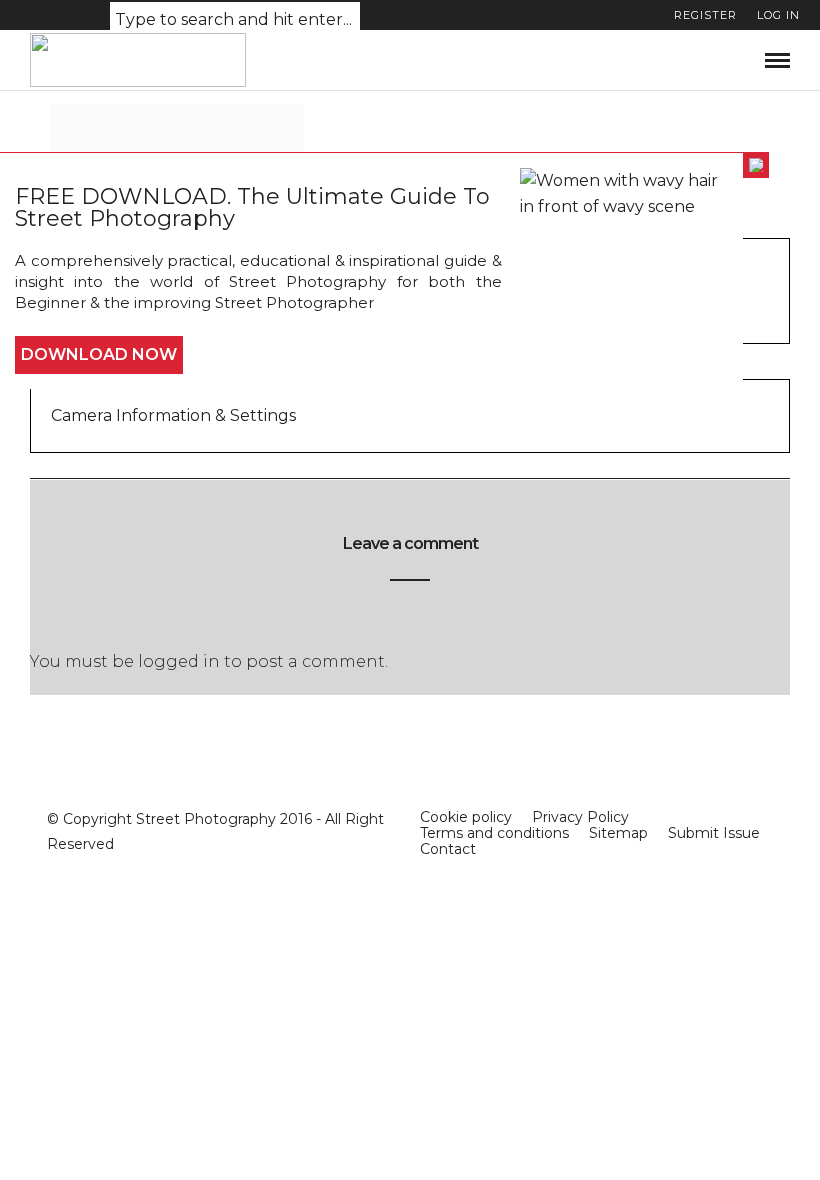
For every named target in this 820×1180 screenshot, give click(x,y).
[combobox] (235, 20)
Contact (448, 849)
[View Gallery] (186, 145)
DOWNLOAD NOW (99, 354)
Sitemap (618, 833)
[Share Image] (268, 145)
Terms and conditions (494, 833)
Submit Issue (714, 833)
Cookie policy (466, 817)
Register (705, 15)
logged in (179, 661)
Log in (778, 15)
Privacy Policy (580, 817)
